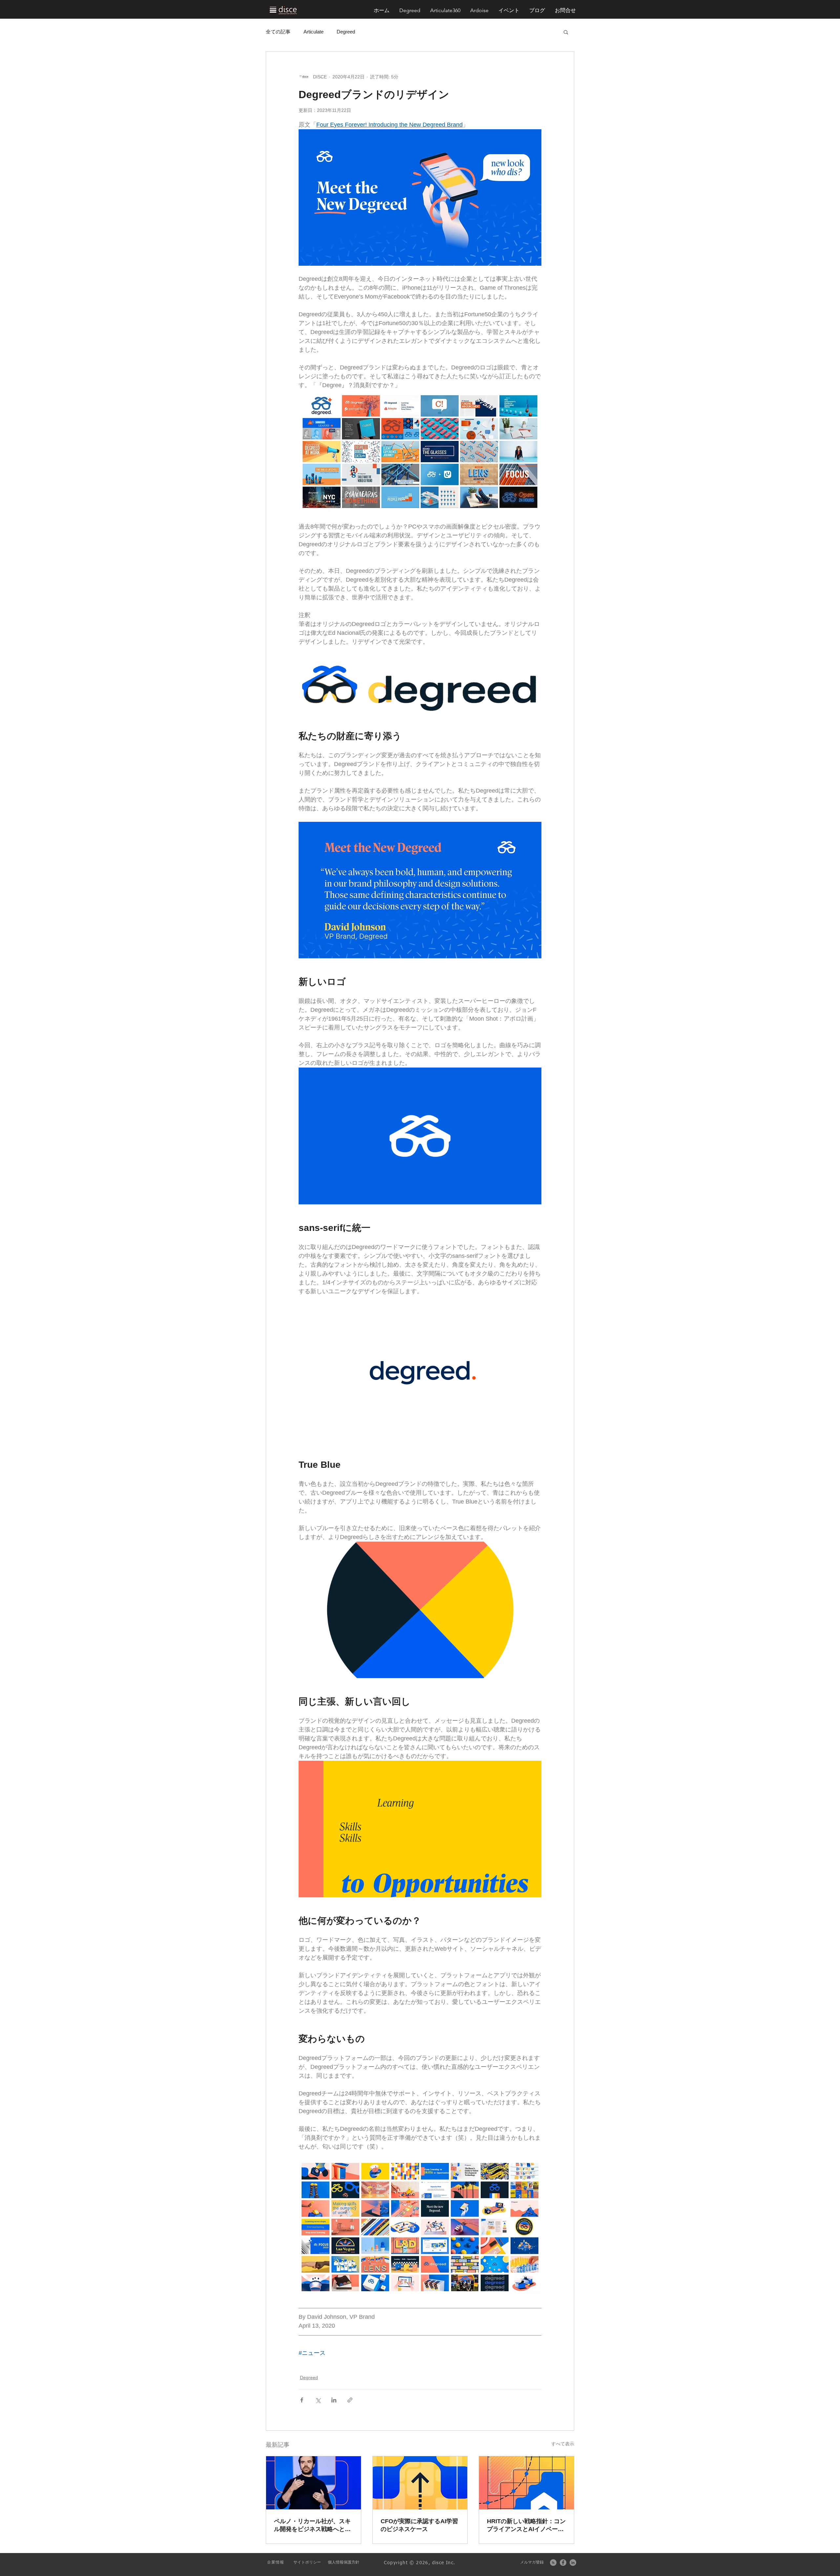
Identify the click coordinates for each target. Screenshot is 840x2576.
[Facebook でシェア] (302, 2400)
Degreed (346, 32)
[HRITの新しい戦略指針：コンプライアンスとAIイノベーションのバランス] (526, 2483)
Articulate (314, 32)
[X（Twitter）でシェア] (318, 2400)
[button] (565, 10)
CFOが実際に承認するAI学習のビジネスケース (419, 2525)
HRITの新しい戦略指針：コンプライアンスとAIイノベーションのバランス (526, 2525)
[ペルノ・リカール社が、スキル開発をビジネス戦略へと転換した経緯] (314, 2483)
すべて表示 (563, 2444)
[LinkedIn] (573, 2563)
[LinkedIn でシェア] (334, 2400)
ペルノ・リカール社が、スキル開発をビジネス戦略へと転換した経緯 (312, 2525)
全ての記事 (278, 32)
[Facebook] (563, 2563)
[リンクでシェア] (350, 2400)
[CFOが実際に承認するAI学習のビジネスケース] (420, 2483)
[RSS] (553, 2563)
